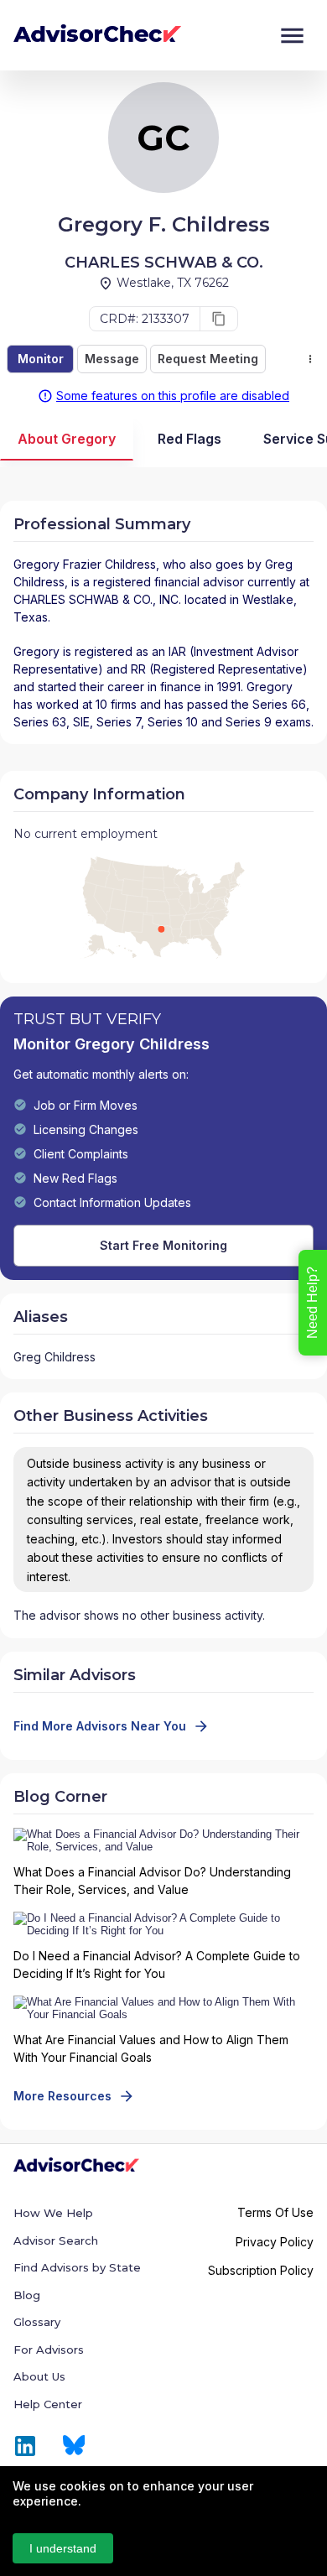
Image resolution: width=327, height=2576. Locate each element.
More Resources (62, 2096)
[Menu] (292, 36)
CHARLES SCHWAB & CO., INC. (97, 599)
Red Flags (189, 439)
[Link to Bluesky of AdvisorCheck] (74, 2446)
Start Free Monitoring (163, 1245)
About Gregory (67, 439)
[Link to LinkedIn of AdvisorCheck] (25, 2446)
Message (112, 359)
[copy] (219, 319)
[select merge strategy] (310, 359)
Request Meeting (208, 359)
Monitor (41, 359)
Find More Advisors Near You (100, 1726)
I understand (63, 2548)
